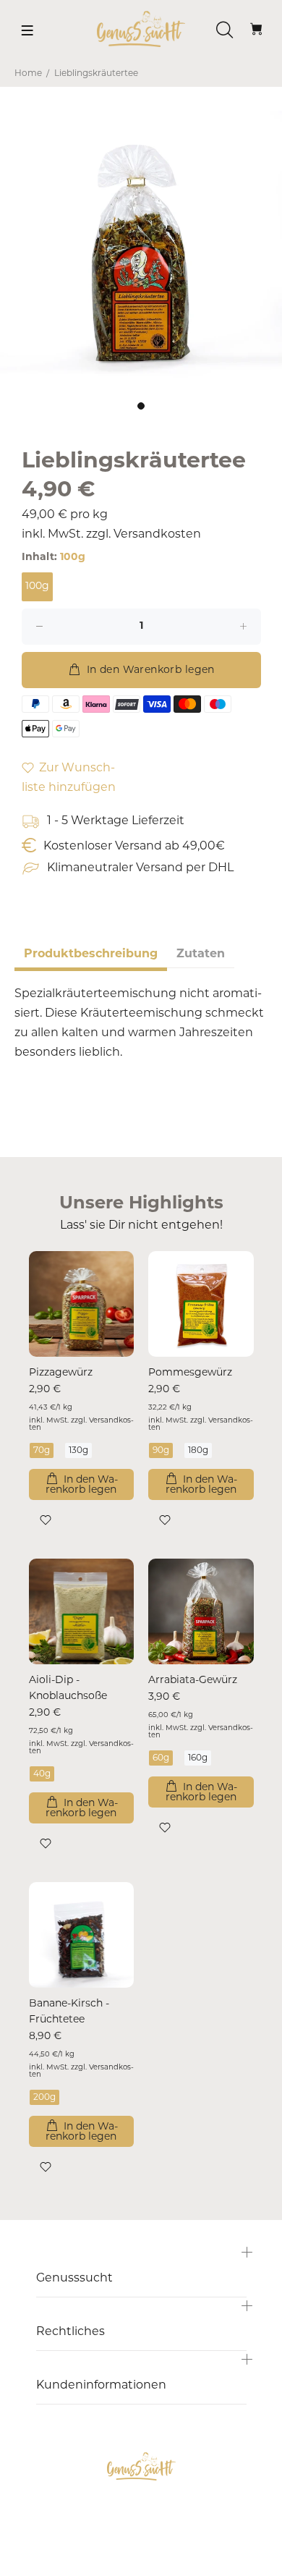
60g (161, 1758)
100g (37, 586)
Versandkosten (157, 535)
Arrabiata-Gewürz (193, 1681)
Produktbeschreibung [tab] (91, 954)
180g (198, 1451)
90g (161, 1451)
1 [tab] (141, 406)
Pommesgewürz (190, 1373)
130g (78, 1451)
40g (42, 1774)
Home (28, 74)
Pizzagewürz (61, 1373)
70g (42, 1451)
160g (198, 1758)
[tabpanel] (141, 252)
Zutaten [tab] (201, 954)
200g (44, 2098)
